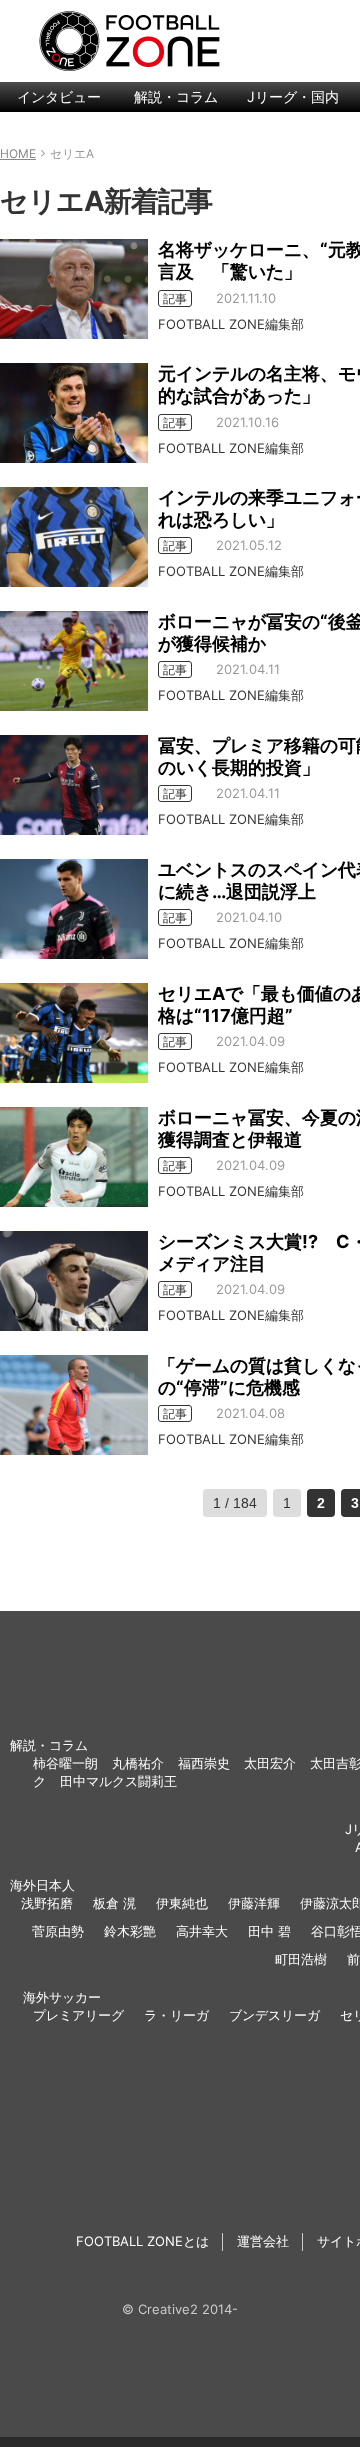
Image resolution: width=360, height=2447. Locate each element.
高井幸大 (202, 1931)
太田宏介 (270, 1763)
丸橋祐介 (138, 1763)
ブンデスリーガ (274, 2015)
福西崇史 (204, 1763)
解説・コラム (176, 96)
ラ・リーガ (176, 2015)
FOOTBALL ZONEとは (142, 2241)
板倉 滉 (114, 1903)
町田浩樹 (301, 1959)
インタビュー (59, 96)
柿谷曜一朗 (65, 1763)
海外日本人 (42, 1885)
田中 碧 (269, 1931)
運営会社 (263, 2241)
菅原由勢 (58, 1931)
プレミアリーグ (78, 2015)
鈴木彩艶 (130, 1931)
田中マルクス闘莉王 (118, 1781)
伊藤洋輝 (254, 1903)
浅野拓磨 (47, 1903)
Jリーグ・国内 (293, 96)
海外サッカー (62, 1997)
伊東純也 (182, 1903)
